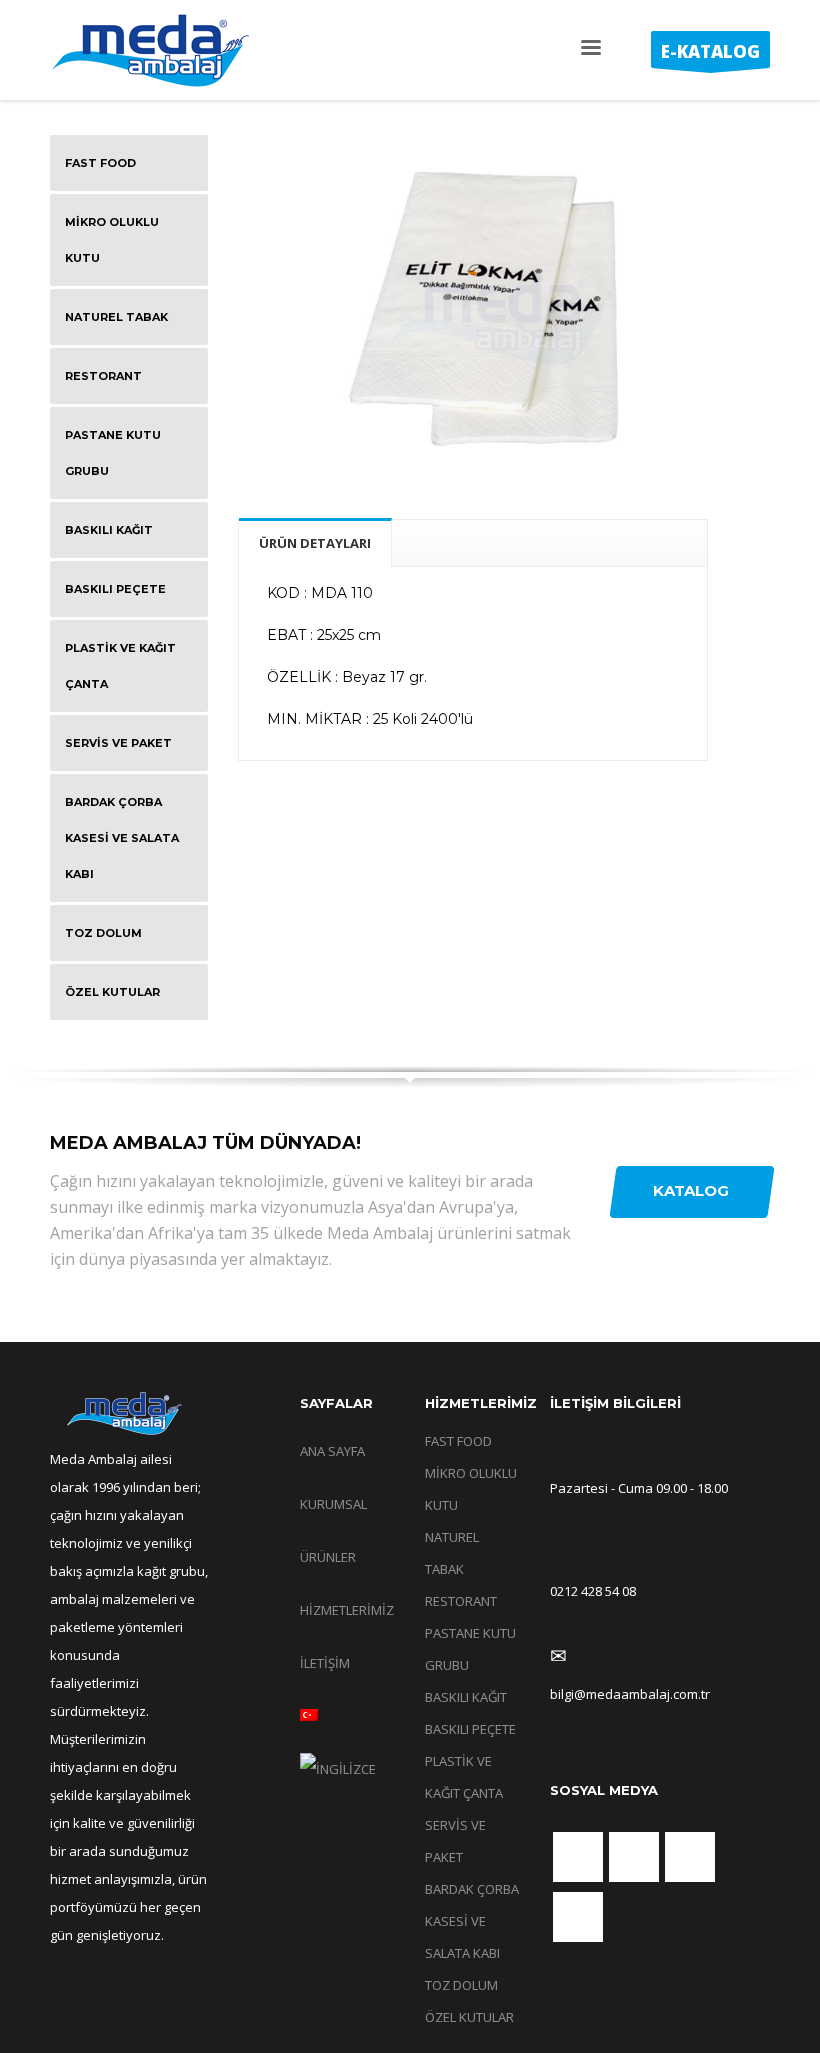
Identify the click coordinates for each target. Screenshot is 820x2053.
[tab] (315, 542)
